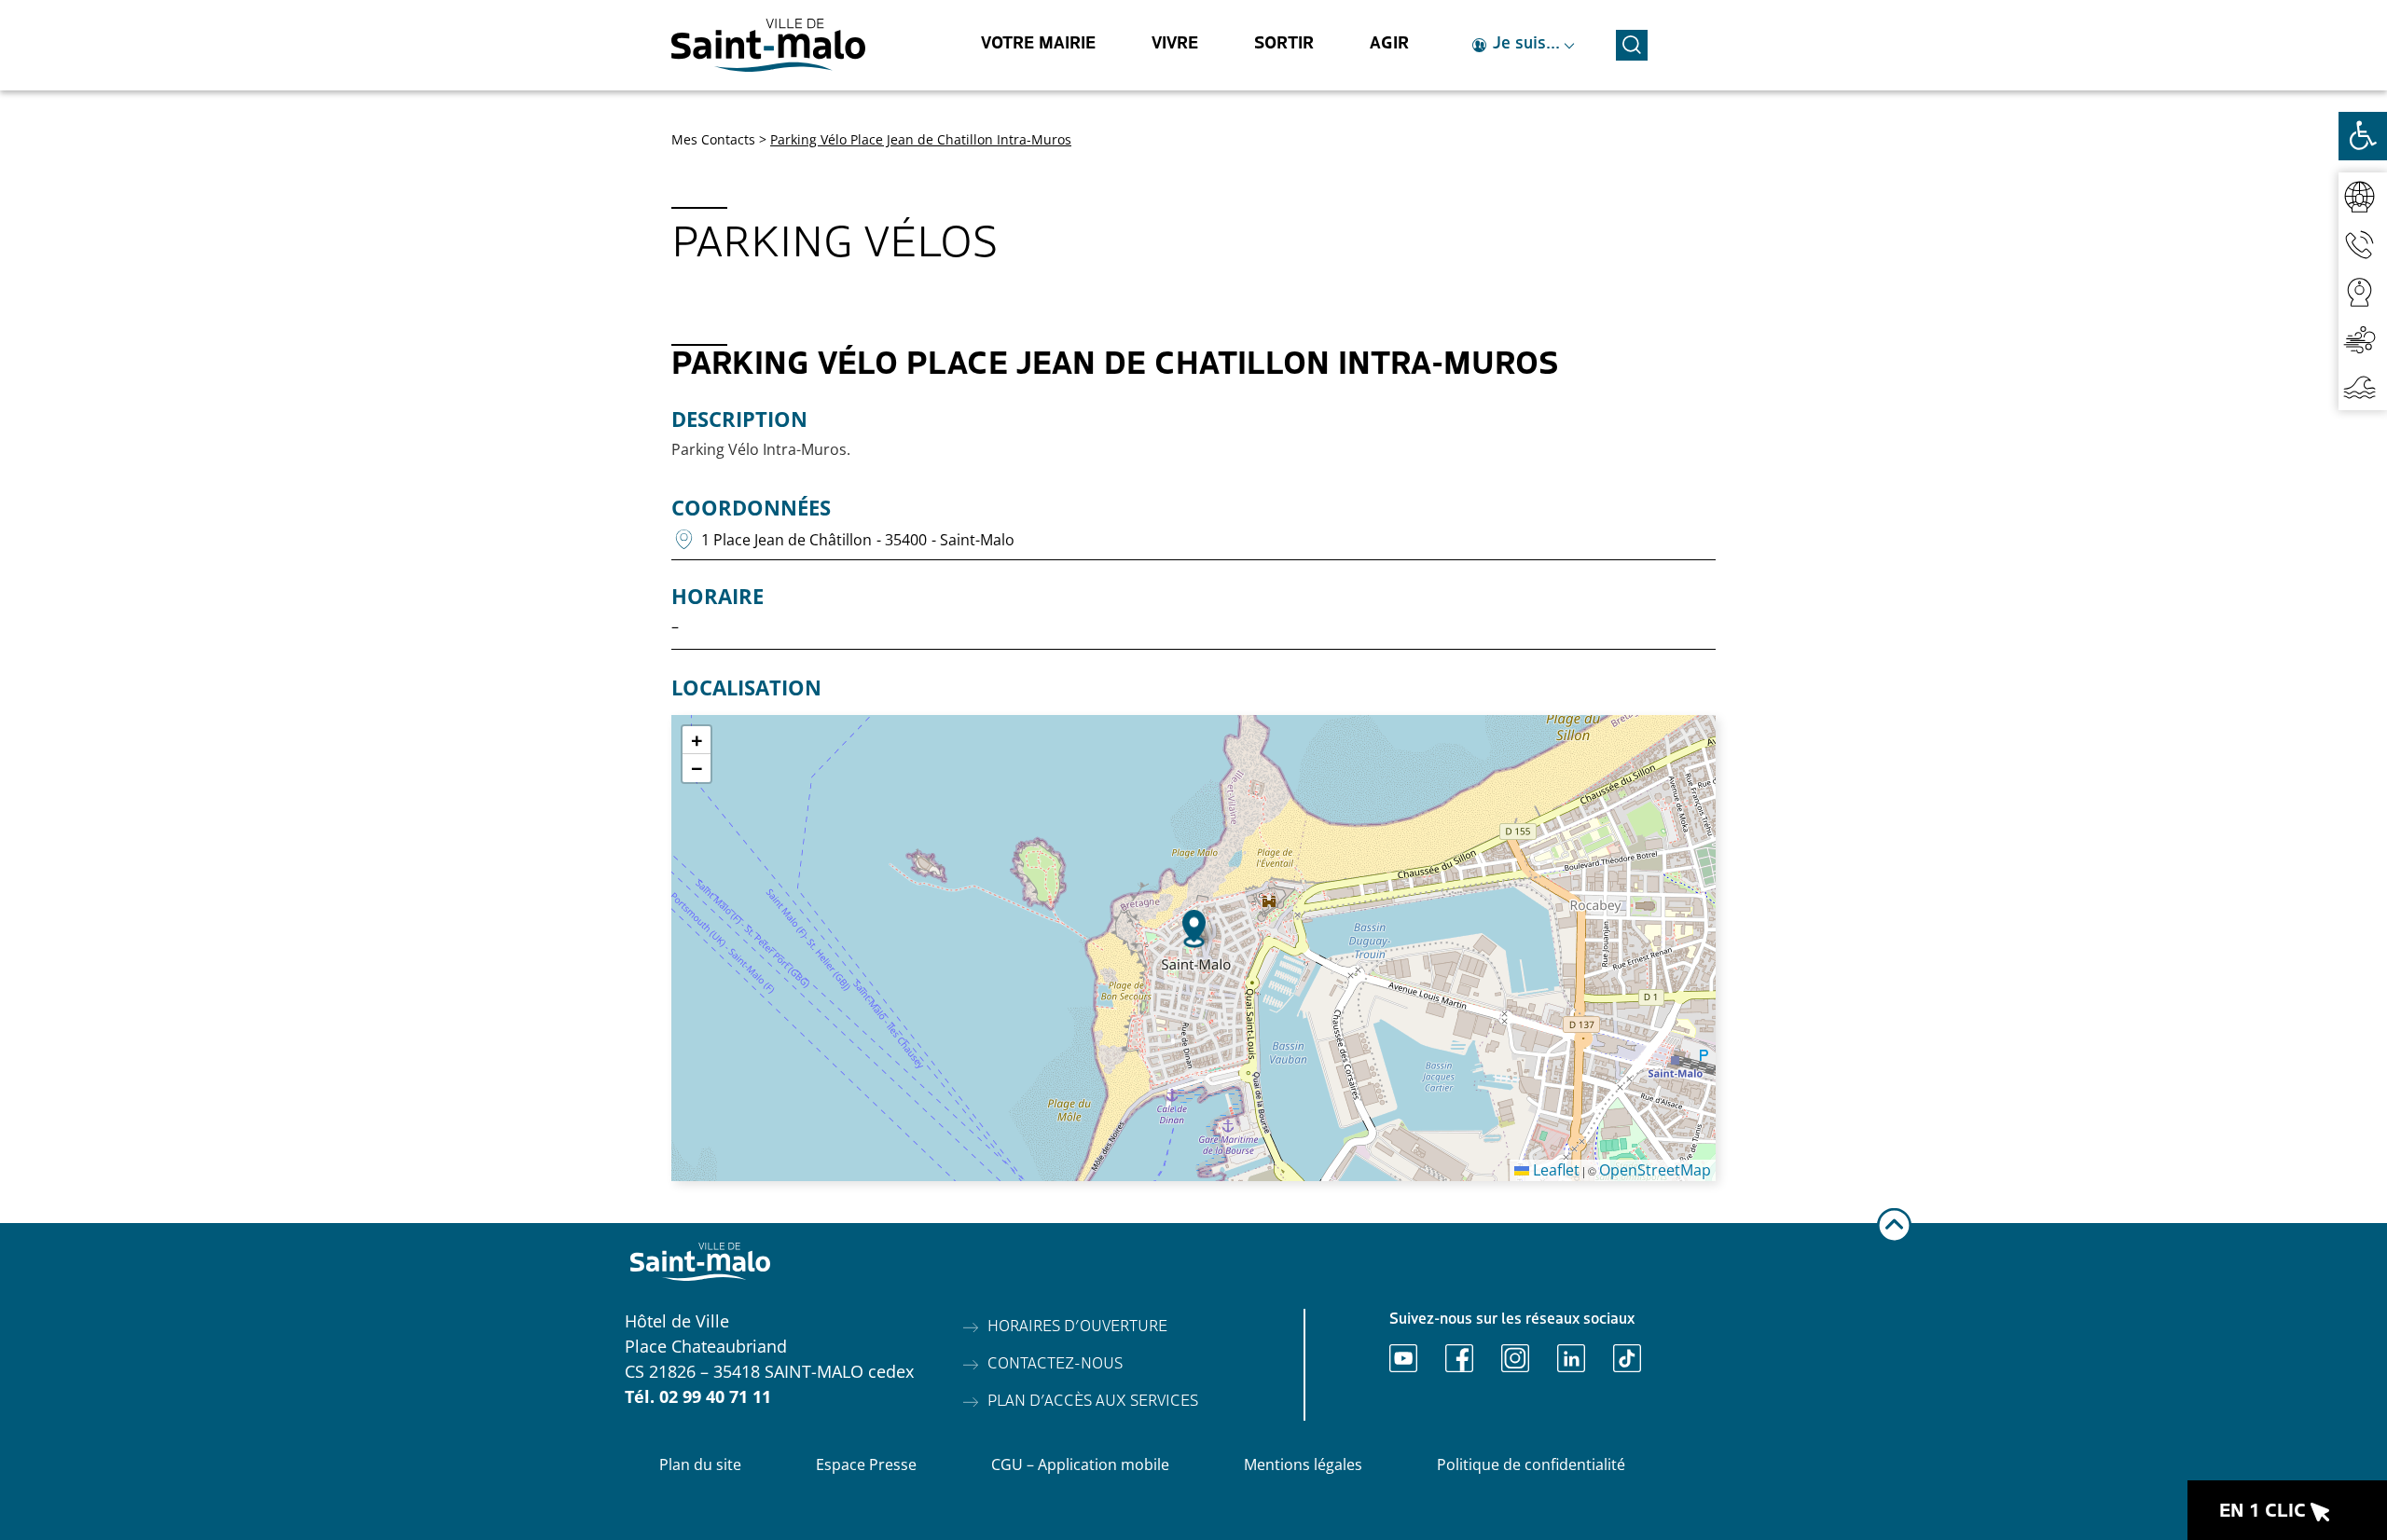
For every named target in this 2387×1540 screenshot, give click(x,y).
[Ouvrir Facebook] (1459, 1358)
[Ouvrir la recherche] (1632, 42)
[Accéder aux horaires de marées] (2363, 386)
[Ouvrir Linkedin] (1571, 1358)
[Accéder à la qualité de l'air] (2363, 339)
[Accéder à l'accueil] (768, 45)
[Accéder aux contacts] (2363, 244)
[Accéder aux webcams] (2363, 291)
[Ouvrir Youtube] (1403, 1358)
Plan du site (700, 1464)
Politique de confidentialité (1531, 1464)
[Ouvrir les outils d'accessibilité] (2363, 136)
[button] (1194, 929)
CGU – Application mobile (1080, 1464)
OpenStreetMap (1655, 1170)
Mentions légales (1303, 1464)
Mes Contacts (713, 139)
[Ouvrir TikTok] (1627, 1358)
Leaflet (1554, 1170)
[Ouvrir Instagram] (1515, 1358)
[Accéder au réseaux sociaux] (2363, 196)
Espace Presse (866, 1464)
